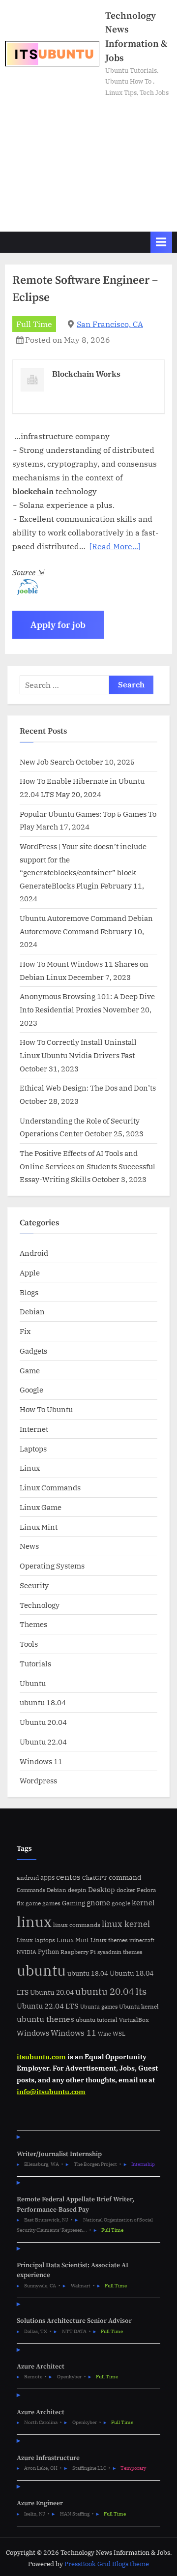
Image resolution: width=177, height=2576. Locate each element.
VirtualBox (134, 2020)
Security (34, 1585)
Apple (30, 1273)
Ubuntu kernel (139, 2006)
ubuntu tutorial (97, 2020)
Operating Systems (52, 1566)
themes (133, 1952)
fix (20, 1903)
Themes (33, 1624)
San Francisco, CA (110, 324)
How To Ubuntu (46, 1409)
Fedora (147, 1890)
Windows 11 (41, 1761)
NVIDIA (27, 1952)
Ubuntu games (99, 2007)
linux (34, 1922)
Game (30, 1370)
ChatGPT (95, 1878)
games (51, 1903)
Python (48, 1952)
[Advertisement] (88, 160)
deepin (77, 1890)
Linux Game (41, 1507)
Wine (104, 2034)
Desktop (102, 1889)
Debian (32, 1311)
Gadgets (33, 1351)
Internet (34, 1429)
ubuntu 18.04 (43, 1702)
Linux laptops (36, 1940)
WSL (119, 2033)
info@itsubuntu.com (51, 2092)
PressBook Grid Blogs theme (107, 2564)
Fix (25, 1331)
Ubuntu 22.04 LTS (48, 2006)
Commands (31, 1890)
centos (68, 1877)
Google (31, 1390)
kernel (143, 1902)
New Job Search (47, 762)
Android (34, 1253)
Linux (30, 1468)
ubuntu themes (45, 2019)
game (33, 1903)
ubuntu (41, 1970)
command (125, 1877)
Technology (40, 1605)
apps (47, 1878)
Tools (29, 1644)
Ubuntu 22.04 (43, 1742)
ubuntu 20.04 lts (111, 1991)
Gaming (74, 1903)
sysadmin (109, 1952)
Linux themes (109, 1940)
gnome (98, 1902)
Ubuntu (33, 1683)
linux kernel (126, 1924)
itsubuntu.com (41, 2057)
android (28, 1878)
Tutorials (35, 1663)
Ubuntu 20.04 (43, 1722)
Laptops (33, 1449)
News (29, 1546)
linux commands (77, 1925)
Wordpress (38, 1780)
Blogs (29, 1292)
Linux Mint (39, 1527)
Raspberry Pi (78, 1952)
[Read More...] (115, 546)
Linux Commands (50, 1487)
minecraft (142, 1940)
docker (126, 1890)
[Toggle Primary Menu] (161, 242)
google (121, 1903)
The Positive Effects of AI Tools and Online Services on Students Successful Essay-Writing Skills (88, 1166)
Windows (33, 2033)
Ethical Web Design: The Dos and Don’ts (88, 1088)
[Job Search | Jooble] (25, 592)
